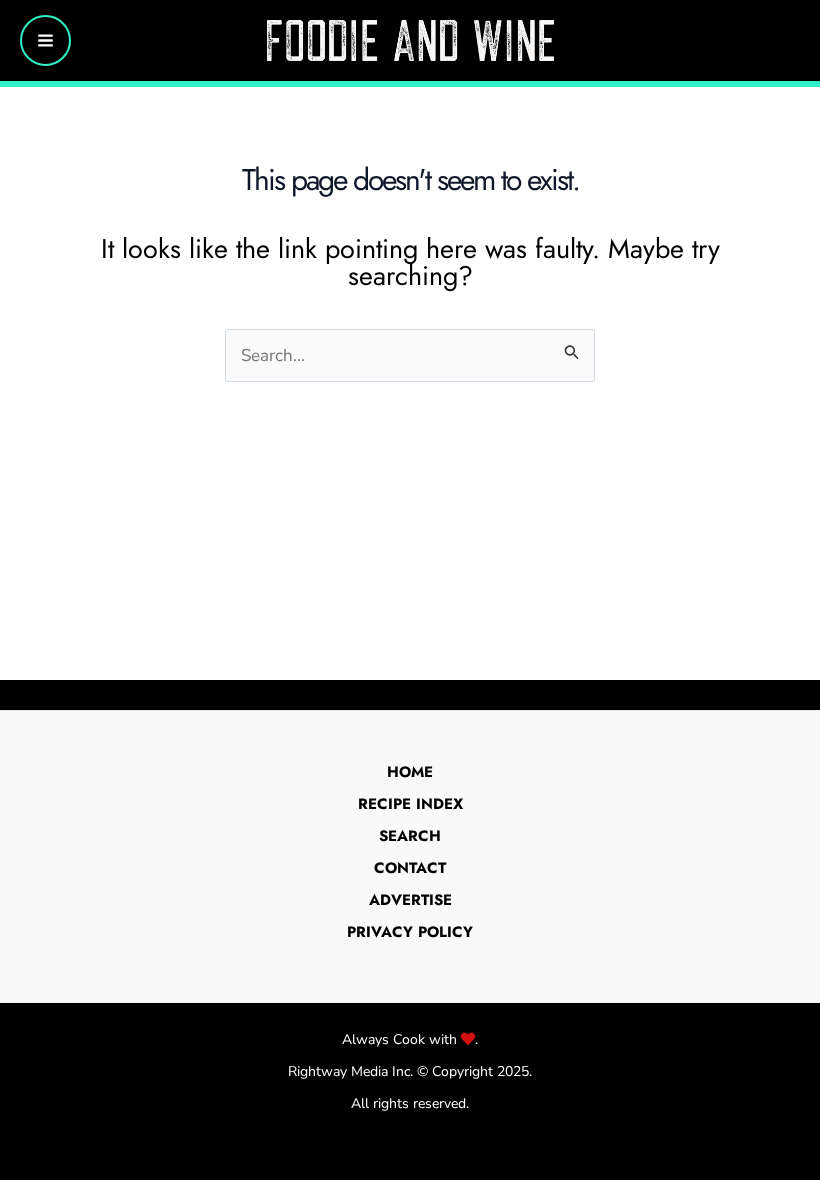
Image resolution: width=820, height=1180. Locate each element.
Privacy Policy (410, 932)
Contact (410, 868)
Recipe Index (410, 804)
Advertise (410, 900)
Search (410, 836)
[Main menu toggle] (45, 40)
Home (410, 772)
